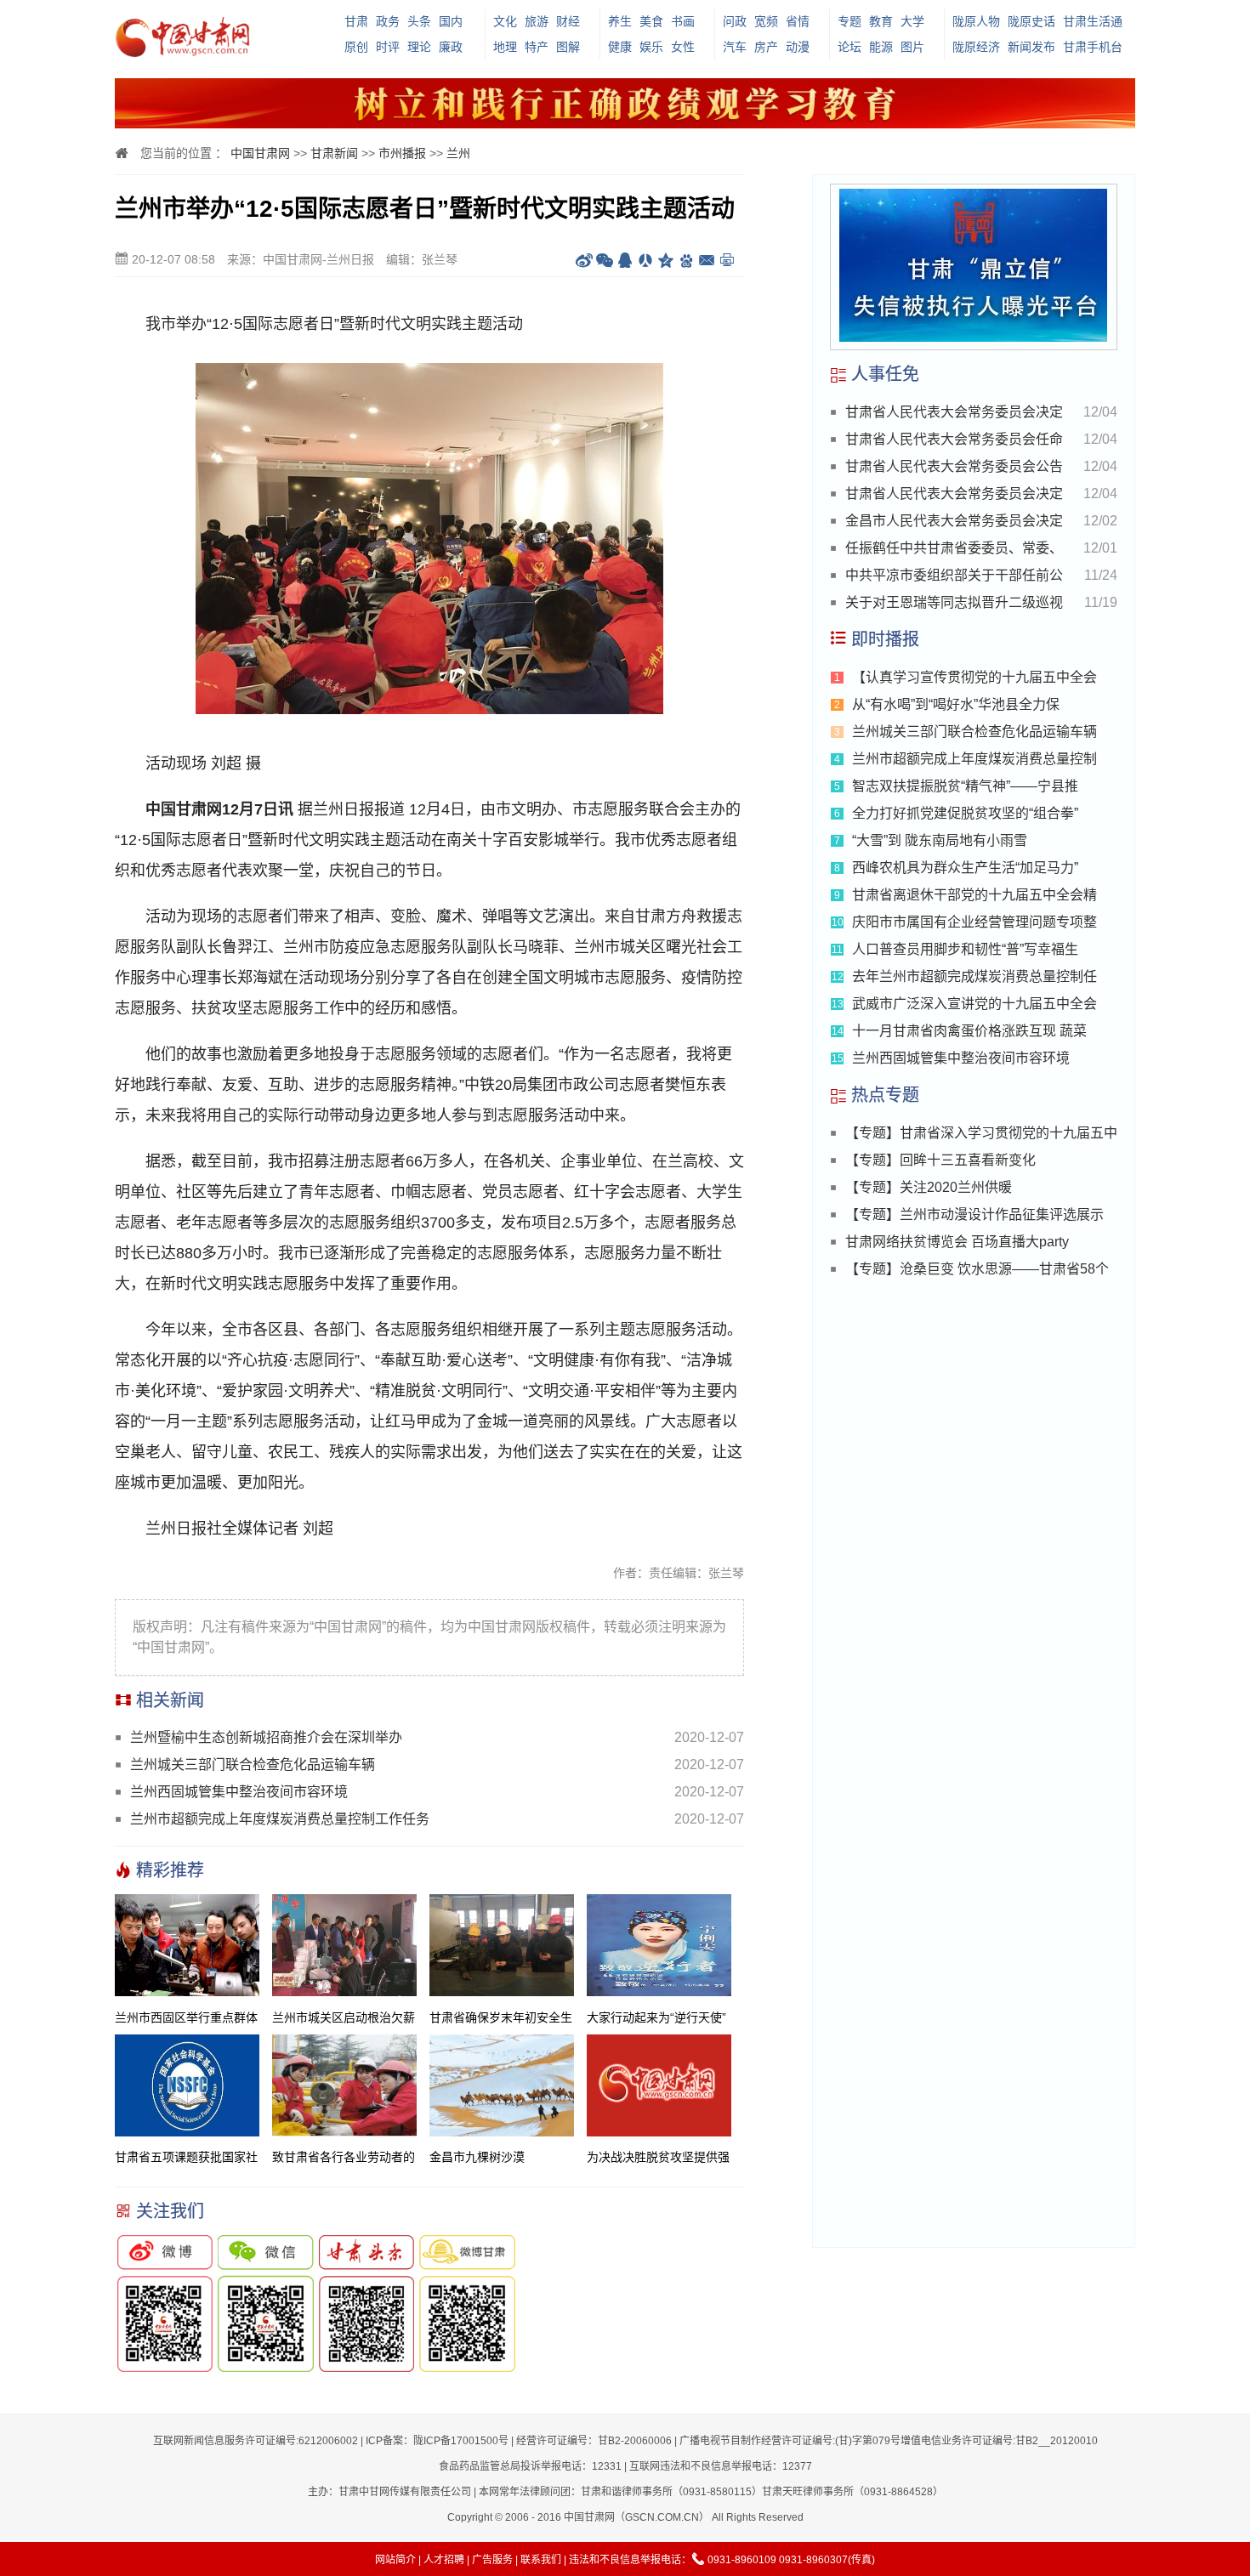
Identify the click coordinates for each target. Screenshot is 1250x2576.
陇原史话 (1031, 21)
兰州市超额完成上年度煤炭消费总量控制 (974, 759)
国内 (451, 21)
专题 (849, 21)
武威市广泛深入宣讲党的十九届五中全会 (974, 1004)
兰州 (458, 153)
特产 (537, 47)
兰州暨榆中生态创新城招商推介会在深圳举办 (266, 1737)
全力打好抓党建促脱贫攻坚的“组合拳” (965, 813)
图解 (568, 47)
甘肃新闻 (334, 153)
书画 (683, 21)
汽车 (735, 47)
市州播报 (402, 153)
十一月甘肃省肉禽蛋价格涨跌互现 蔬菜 (969, 1031)
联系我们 (541, 2560)
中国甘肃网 (260, 153)
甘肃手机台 (1093, 47)
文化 (505, 21)
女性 (683, 47)
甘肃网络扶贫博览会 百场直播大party (957, 1242)
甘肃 (356, 21)
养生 (620, 21)
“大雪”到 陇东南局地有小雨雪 (940, 840)
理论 (419, 47)
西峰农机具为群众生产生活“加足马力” (965, 868)
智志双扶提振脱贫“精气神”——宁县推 (965, 786)
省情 (798, 21)
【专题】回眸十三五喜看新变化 (940, 1160)
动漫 (798, 47)
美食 (651, 21)
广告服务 (492, 2560)
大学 (912, 21)
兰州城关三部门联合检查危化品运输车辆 (253, 1765)
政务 (388, 21)
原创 (356, 47)
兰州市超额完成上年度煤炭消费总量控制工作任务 (280, 1819)
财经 (568, 21)
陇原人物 (976, 21)
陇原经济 (976, 47)
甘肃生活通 (1093, 21)
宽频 (766, 21)
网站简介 (395, 2560)
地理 (505, 47)
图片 (912, 47)
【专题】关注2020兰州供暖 (929, 1187)
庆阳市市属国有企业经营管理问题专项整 (974, 922)
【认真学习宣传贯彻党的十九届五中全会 (974, 677)
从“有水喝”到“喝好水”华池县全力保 (956, 704)
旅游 (537, 21)
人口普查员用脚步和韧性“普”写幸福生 (965, 949)
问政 (735, 21)
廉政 (451, 47)
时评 (388, 47)
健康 (620, 47)
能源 (881, 47)
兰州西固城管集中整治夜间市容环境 (239, 1792)
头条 (419, 21)
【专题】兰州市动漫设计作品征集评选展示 (974, 1214)
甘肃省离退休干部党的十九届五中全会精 (974, 895)
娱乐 (651, 47)
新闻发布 (1031, 47)
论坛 (849, 47)
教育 (881, 21)
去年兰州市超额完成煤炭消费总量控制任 (974, 976)
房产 (766, 47)
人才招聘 (444, 2560)
